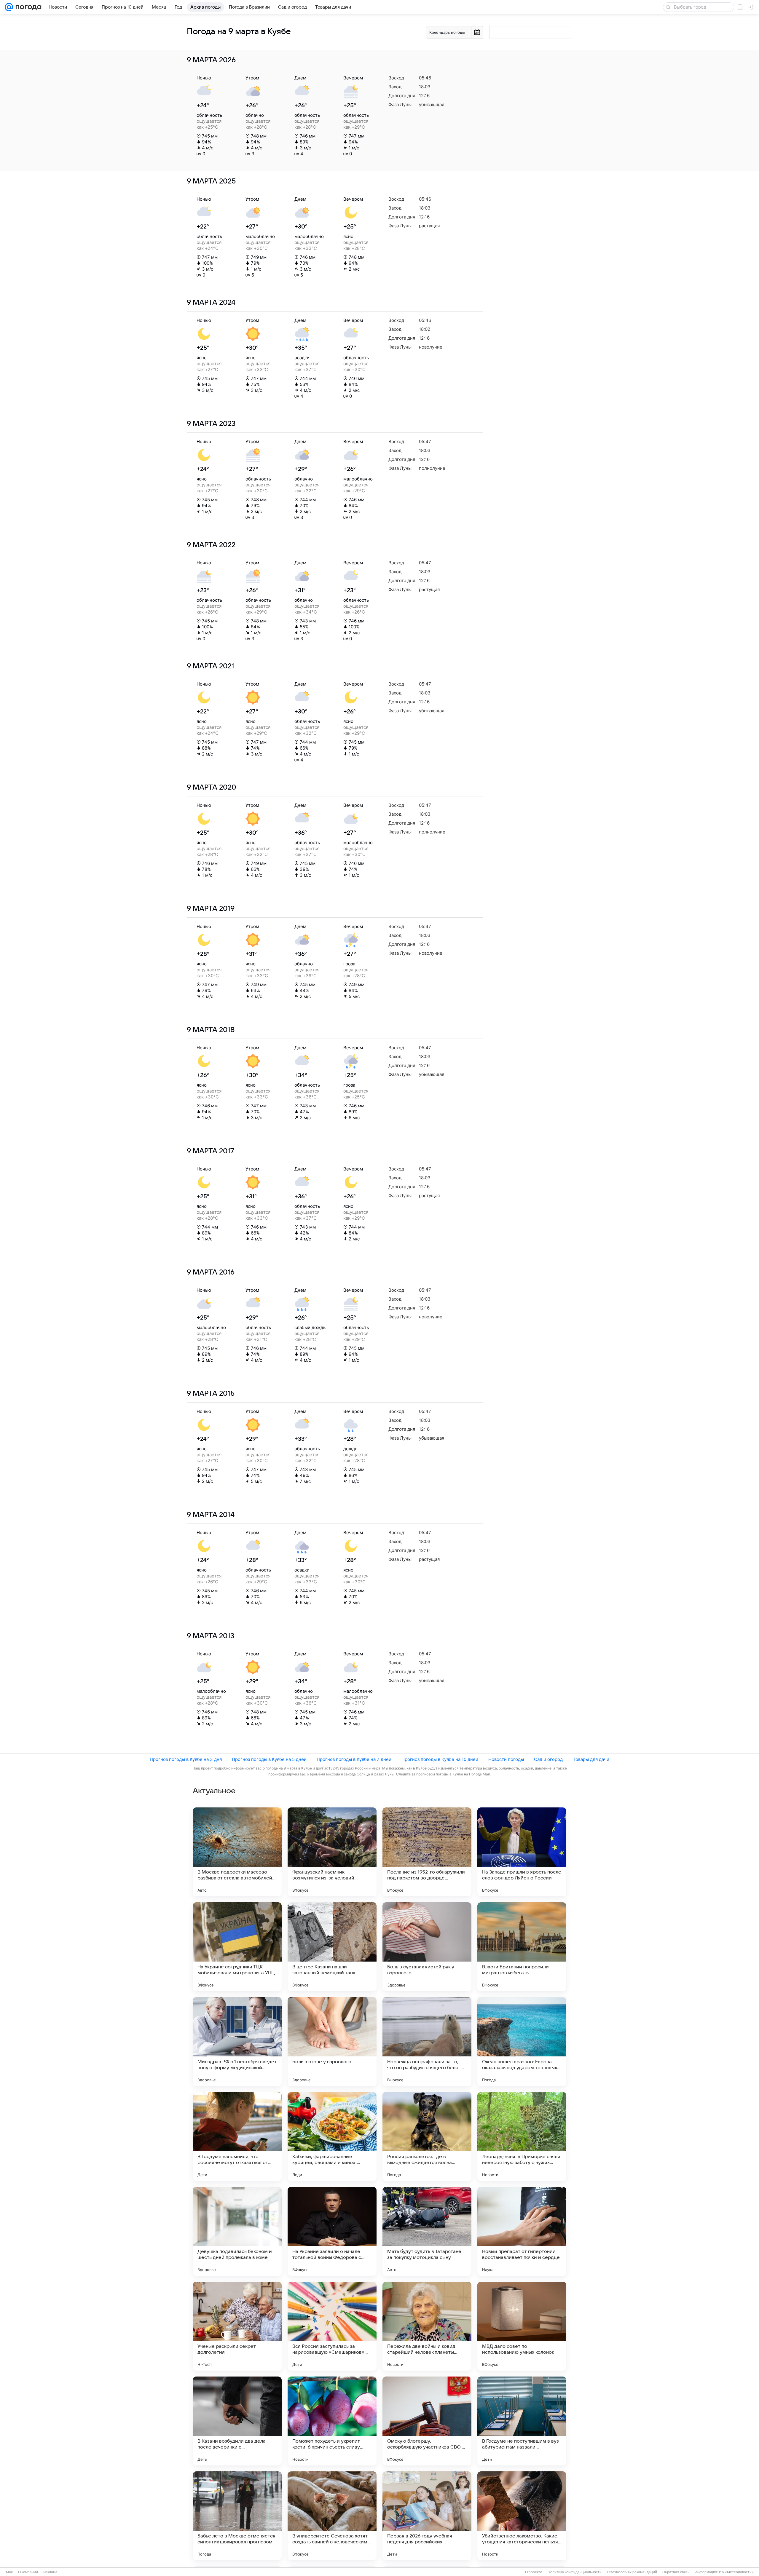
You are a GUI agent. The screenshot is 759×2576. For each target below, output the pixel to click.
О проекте (534, 2572)
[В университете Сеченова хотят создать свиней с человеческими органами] (332, 2516)
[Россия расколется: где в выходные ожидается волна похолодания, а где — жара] (427, 2136)
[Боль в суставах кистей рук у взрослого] (427, 1947)
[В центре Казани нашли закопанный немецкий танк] (332, 1947)
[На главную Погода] (27, 7)
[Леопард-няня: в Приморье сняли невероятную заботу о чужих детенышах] (522, 2136)
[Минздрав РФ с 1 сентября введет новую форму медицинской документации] (237, 2042)
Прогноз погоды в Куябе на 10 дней (440, 1759)
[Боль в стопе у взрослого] (332, 2042)
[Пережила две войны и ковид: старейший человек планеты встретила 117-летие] (427, 2326)
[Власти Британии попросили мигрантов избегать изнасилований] (522, 1947)
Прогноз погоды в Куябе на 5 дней (269, 1759)
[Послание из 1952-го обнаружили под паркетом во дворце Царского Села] (427, 1852)
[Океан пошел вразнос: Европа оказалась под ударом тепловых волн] (522, 2042)
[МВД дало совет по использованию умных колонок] (522, 2326)
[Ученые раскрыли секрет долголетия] (237, 2326)
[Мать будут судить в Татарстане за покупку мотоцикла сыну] (427, 2231)
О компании (28, 2572)
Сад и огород (548, 1759)
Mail (9, 2572)
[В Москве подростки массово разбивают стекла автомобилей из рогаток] (237, 1852)
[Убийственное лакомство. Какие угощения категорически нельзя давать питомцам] (522, 2516)
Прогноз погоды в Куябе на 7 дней (354, 1759)
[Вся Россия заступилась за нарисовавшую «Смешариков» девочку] (332, 2326)
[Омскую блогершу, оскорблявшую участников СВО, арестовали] (427, 2421)
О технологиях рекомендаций (632, 2572)
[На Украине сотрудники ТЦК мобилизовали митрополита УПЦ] (237, 1947)
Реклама (50, 2572)
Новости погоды (506, 1759)
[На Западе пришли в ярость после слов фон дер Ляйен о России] (522, 1852)
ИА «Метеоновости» (736, 2572)
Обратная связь (676, 2572)
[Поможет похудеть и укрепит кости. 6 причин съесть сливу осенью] (332, 2421)
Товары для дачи (591, 1759)
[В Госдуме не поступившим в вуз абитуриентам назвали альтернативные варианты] (522, 2421)
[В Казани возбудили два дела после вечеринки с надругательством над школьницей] (237, 2421)
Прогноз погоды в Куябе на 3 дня (186, 1759)
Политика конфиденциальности (575, 2572)
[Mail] (9, 7)
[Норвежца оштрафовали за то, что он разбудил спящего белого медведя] (427, 2042)
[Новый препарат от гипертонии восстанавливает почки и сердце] (522, 2231)
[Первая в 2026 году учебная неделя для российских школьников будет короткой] (427, 2516)
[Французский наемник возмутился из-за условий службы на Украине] (332, 1852)
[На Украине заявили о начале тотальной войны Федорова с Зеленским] (332, 2231)
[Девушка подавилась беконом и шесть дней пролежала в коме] (237, 2231)
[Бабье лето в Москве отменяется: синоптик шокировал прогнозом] (237, 2516)
